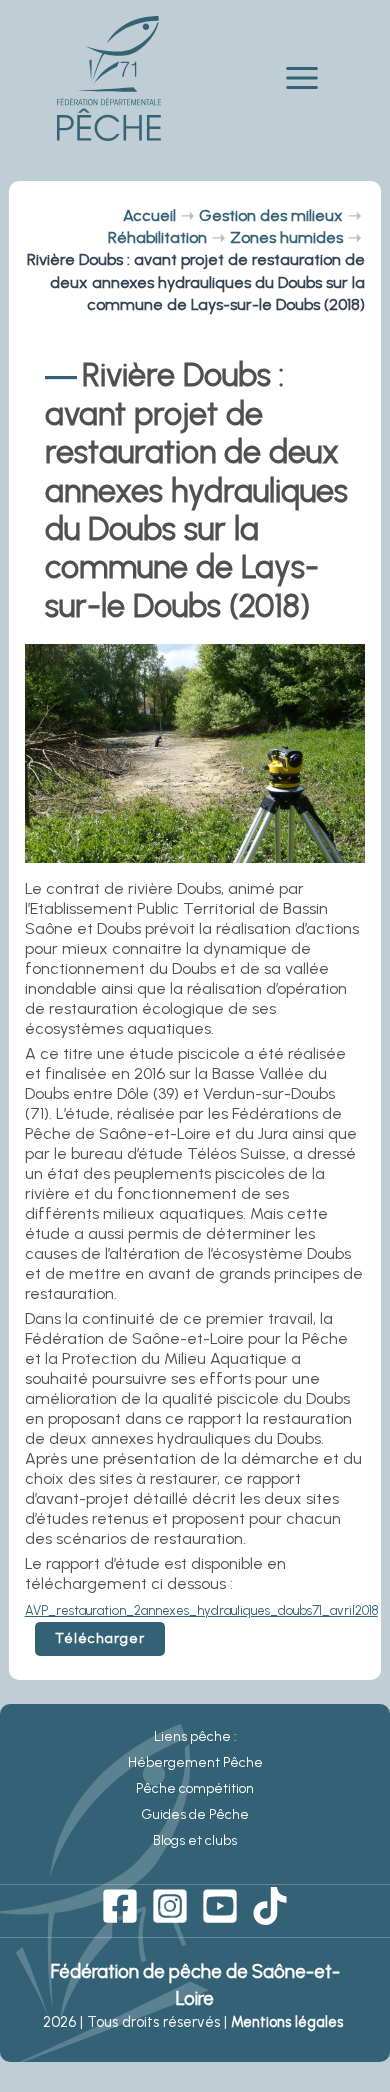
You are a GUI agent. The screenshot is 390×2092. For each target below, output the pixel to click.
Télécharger (100, 1638)
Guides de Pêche (195, 1814)
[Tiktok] (270, 1906)
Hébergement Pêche (195, 1762)
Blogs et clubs (195, 1840)
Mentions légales (289, 2022)
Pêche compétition (195, 1788)
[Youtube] (220, 1906)
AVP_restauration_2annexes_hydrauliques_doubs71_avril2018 (201, 1610)
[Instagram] (170, 1906)
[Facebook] (120, 1906)
